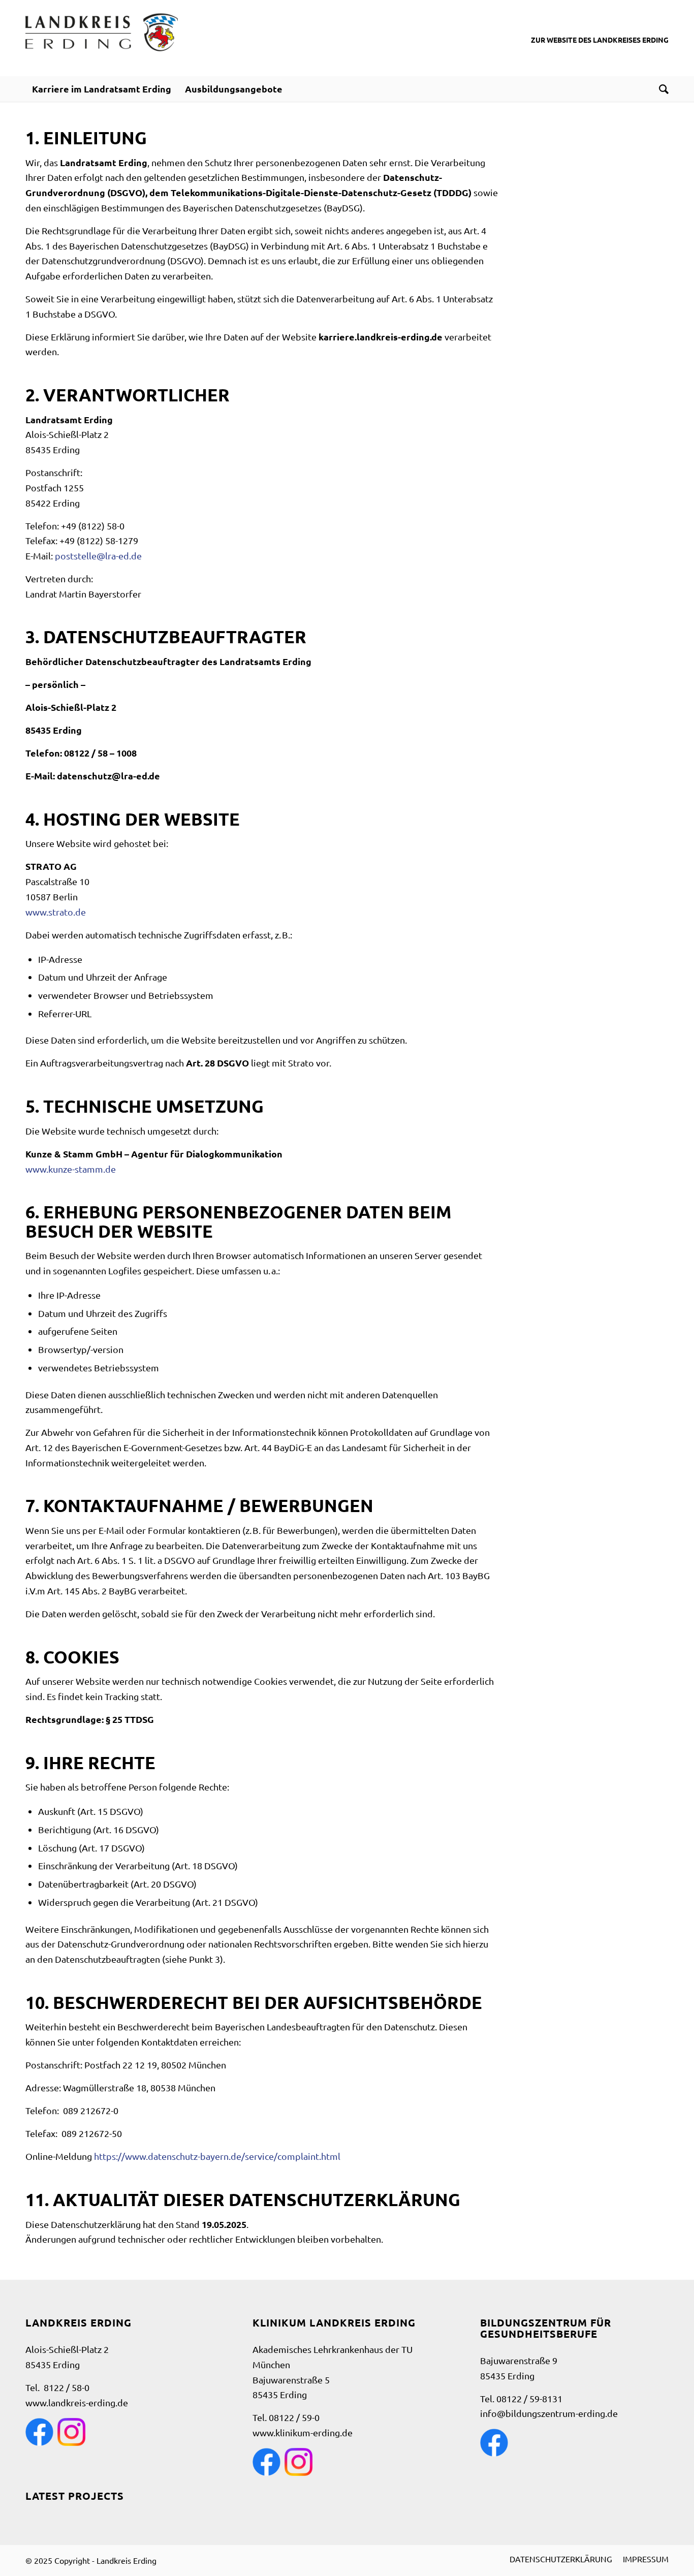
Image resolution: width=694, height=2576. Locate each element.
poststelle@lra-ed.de (98, 556)
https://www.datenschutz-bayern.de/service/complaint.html (217, 2156)
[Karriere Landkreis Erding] (102, 38)
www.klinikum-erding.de (303, 2432)
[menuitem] (102, 89)
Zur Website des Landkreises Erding (600, 40)
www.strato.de (56, 912)
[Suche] (660, 89)
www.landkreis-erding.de (77, 2402)
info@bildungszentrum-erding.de (549, 2413)
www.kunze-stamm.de (71, 1169)
